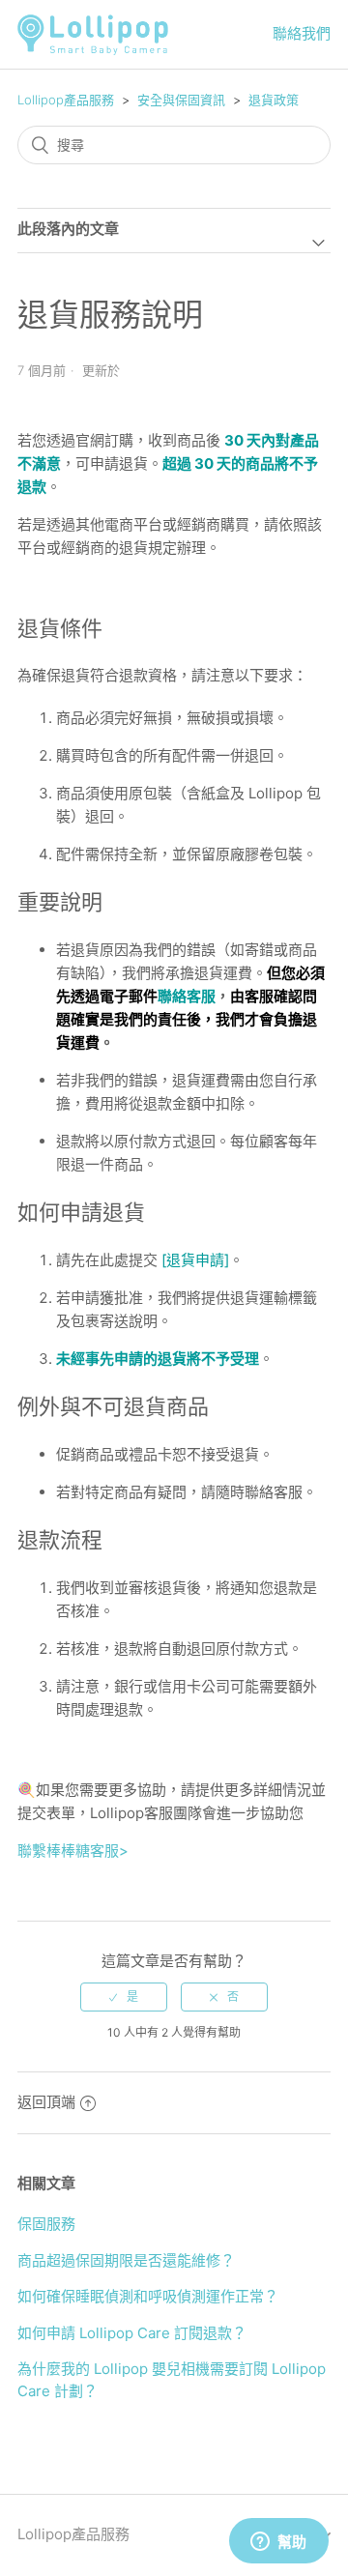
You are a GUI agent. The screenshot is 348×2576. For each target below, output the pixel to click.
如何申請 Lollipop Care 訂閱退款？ (132, 2333)
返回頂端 (46, 2102)
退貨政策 (274, 100)
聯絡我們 (302, 33)
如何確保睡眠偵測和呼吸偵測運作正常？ (148, 2296)
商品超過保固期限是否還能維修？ (126, 2260)
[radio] (124, 1997)
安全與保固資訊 (181, 100)
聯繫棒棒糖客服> (73, 1851)
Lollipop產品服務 (66, 100)
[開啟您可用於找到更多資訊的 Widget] (278, 2542)
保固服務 (46, 2224)
